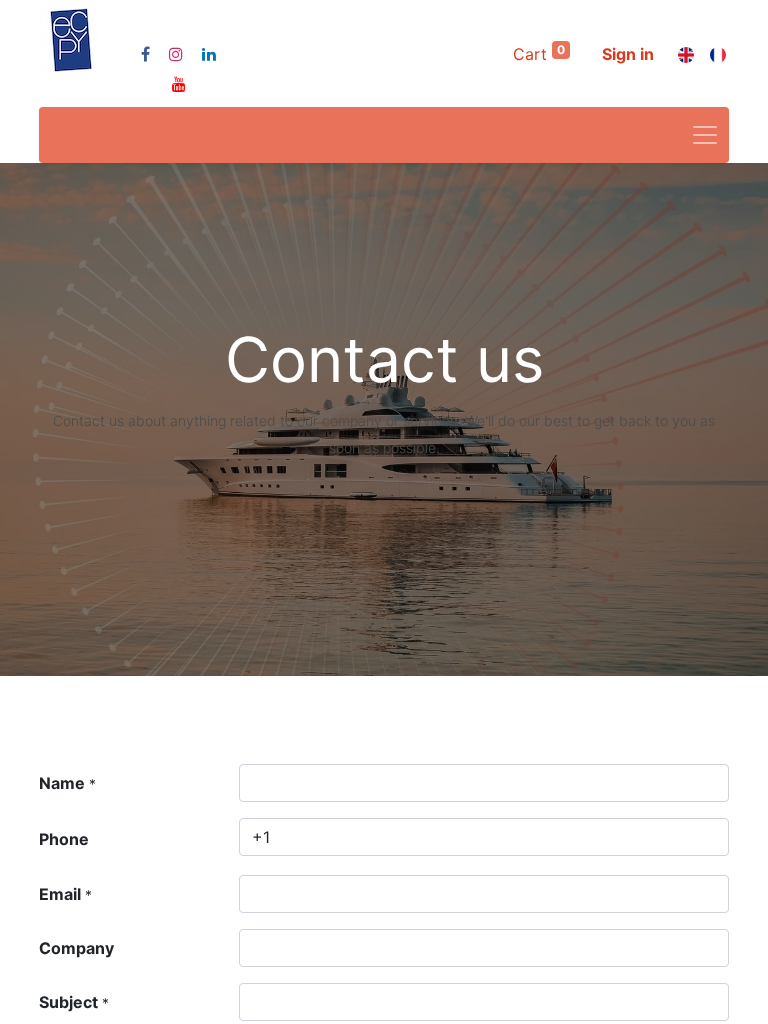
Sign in (628, 54)
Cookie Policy (637, 934)
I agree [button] (695, 992)
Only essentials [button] (603, 992)
